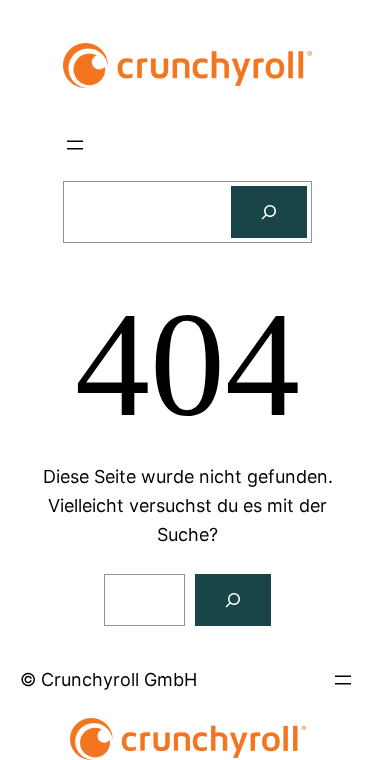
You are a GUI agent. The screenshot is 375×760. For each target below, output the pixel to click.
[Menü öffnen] (75, 145)
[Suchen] (269, 212)
